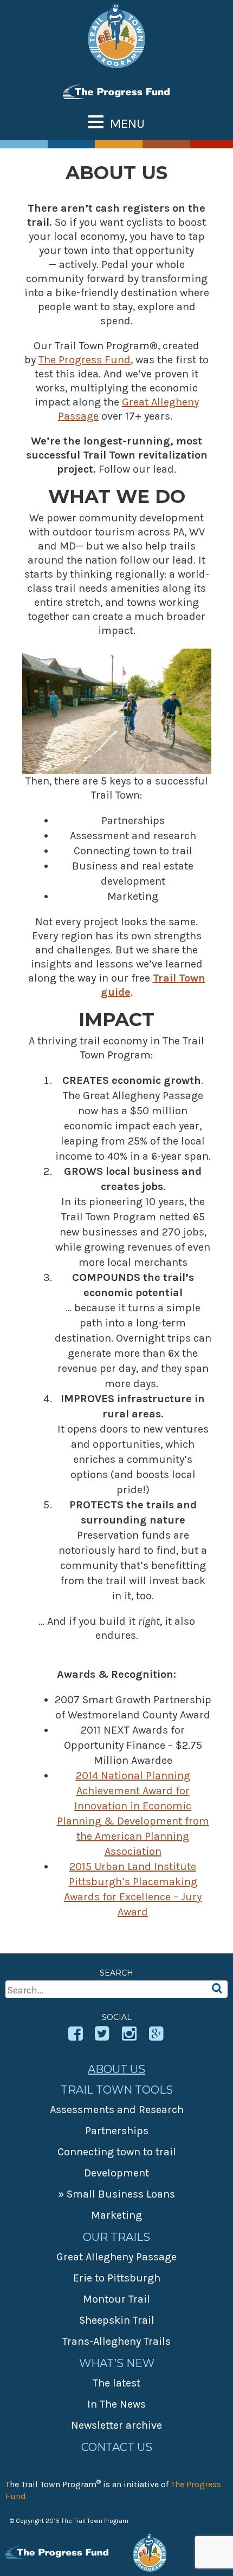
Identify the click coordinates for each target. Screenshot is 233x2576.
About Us (116, 2069)
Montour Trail (116, 2299)
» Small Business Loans (116, 2194)
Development (116, 2173)
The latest (116, 2383)
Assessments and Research (117, 2110)
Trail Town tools (117, 2090)
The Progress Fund (85, 360)
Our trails (116, 2237)
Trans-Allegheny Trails (116, 2341)
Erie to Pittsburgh (117, 2278)
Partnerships (117, 2131)
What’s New (117, 2363)
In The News (116, 2404)
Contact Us (117, 2447)
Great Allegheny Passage (116, 2257)
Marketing (116, 2215)
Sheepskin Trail (117, 2320)
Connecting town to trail (117, 2152)
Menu (127, 123)
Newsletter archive (116, 2425)
